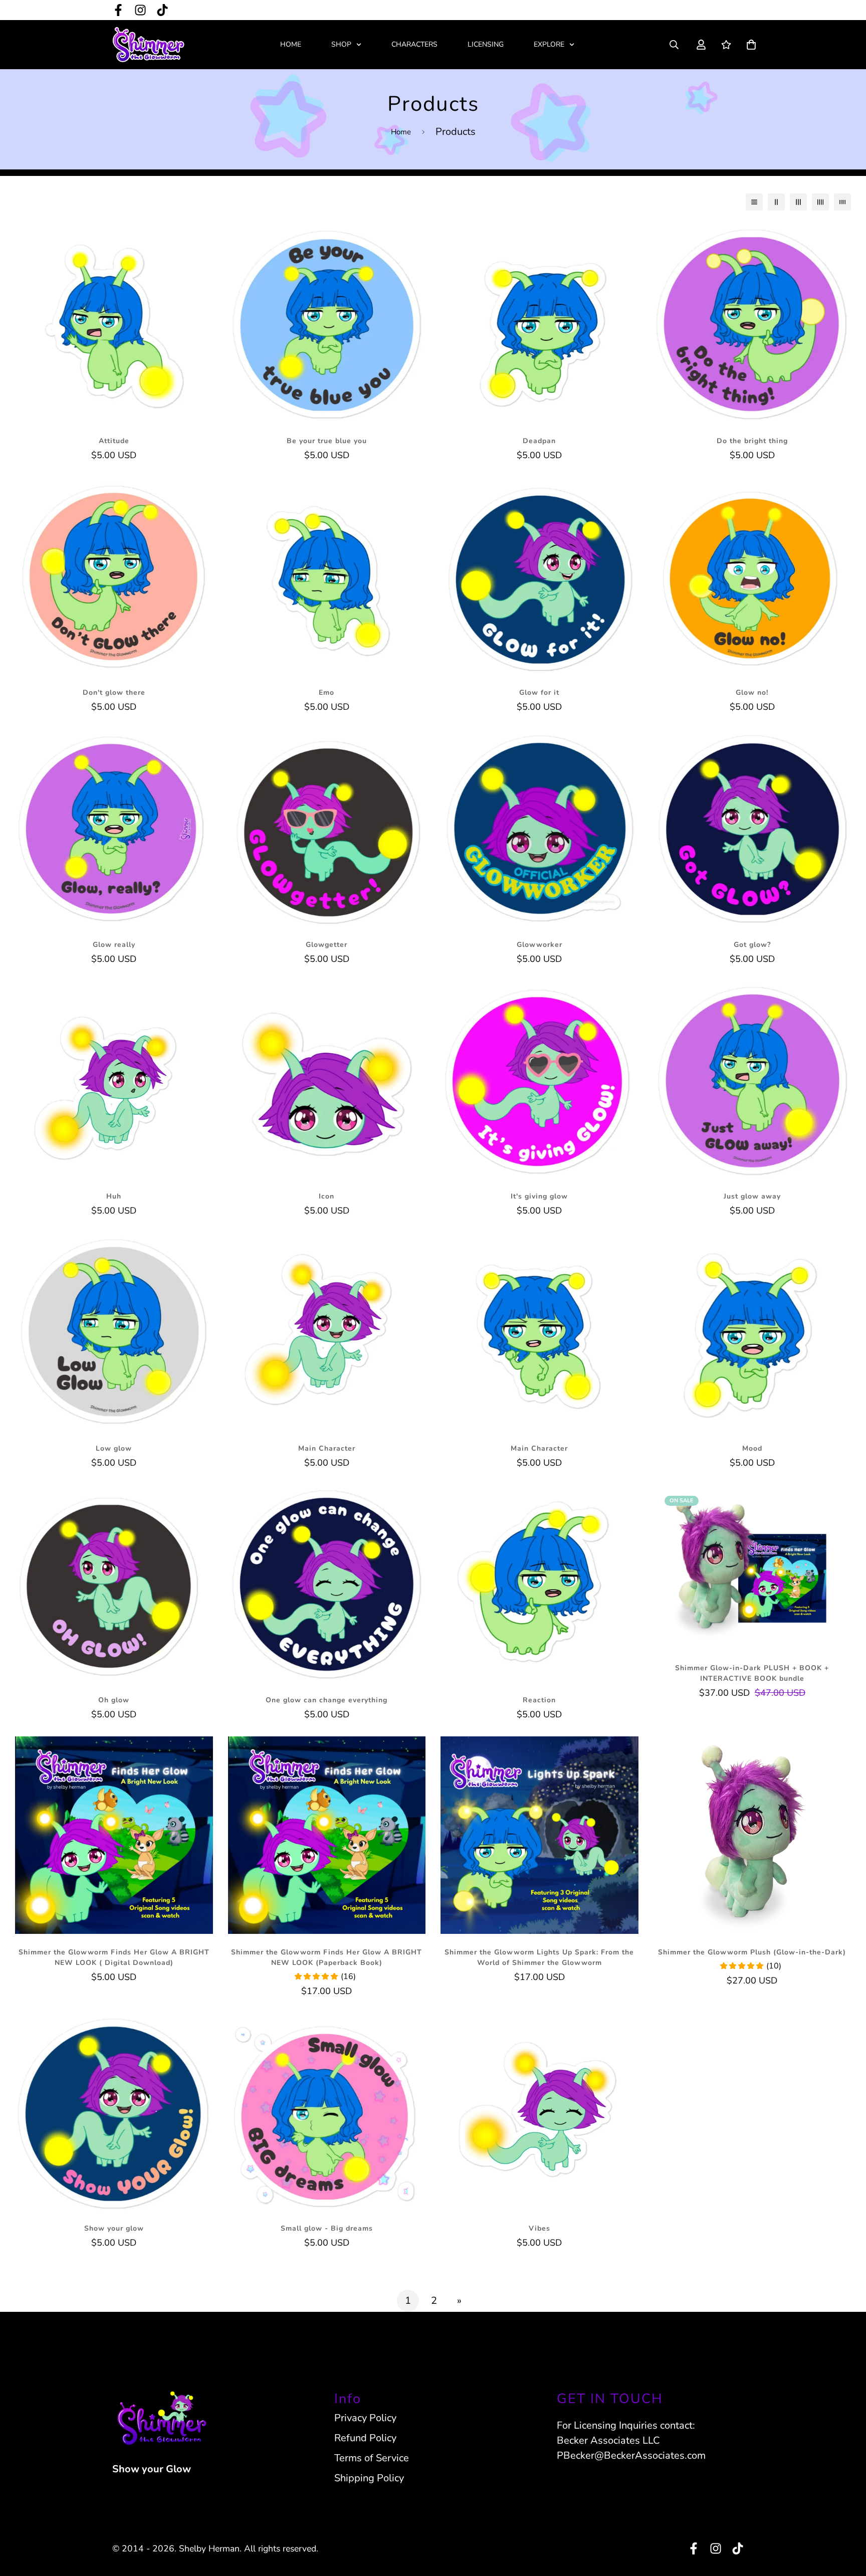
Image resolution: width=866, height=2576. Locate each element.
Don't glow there (114, 692)
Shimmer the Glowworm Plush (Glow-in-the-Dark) (752, 1952)
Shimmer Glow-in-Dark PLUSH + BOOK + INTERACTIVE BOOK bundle (752, 1673)
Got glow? (752, 945)
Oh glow (114, 1700)
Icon (327, 1196)
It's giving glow (539, 1196)
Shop (341, 44)
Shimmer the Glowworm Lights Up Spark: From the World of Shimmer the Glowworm (539, 1957)
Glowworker (539, 945)
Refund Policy (365, 2438)
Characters (414, 44)
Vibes (539, 2228)
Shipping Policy (369, 2478)
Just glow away (752, 1196)
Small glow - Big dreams (327, 2228)
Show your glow (114, 2228)
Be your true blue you (327, 441)
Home (291, 44)
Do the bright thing (752, 441)
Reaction (539, 1700)
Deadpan (539, 441)
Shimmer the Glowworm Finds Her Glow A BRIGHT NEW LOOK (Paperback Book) (327, 1957)
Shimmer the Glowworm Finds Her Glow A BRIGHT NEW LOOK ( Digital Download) (114, 1957)
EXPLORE (549, 44)
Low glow (114, 1448)
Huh (114, 1196)
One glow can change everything (327, 1700)
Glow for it (539, 692)
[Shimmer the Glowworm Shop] (149, 45)
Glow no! (752, 692)
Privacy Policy (365, 2418)
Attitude (114, 441)
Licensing (486, 44)
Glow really (114, 945)
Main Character (327, 1448)
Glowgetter (327, 945)
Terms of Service (372, 2458)
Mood (752, 1448)
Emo (327, 692)
